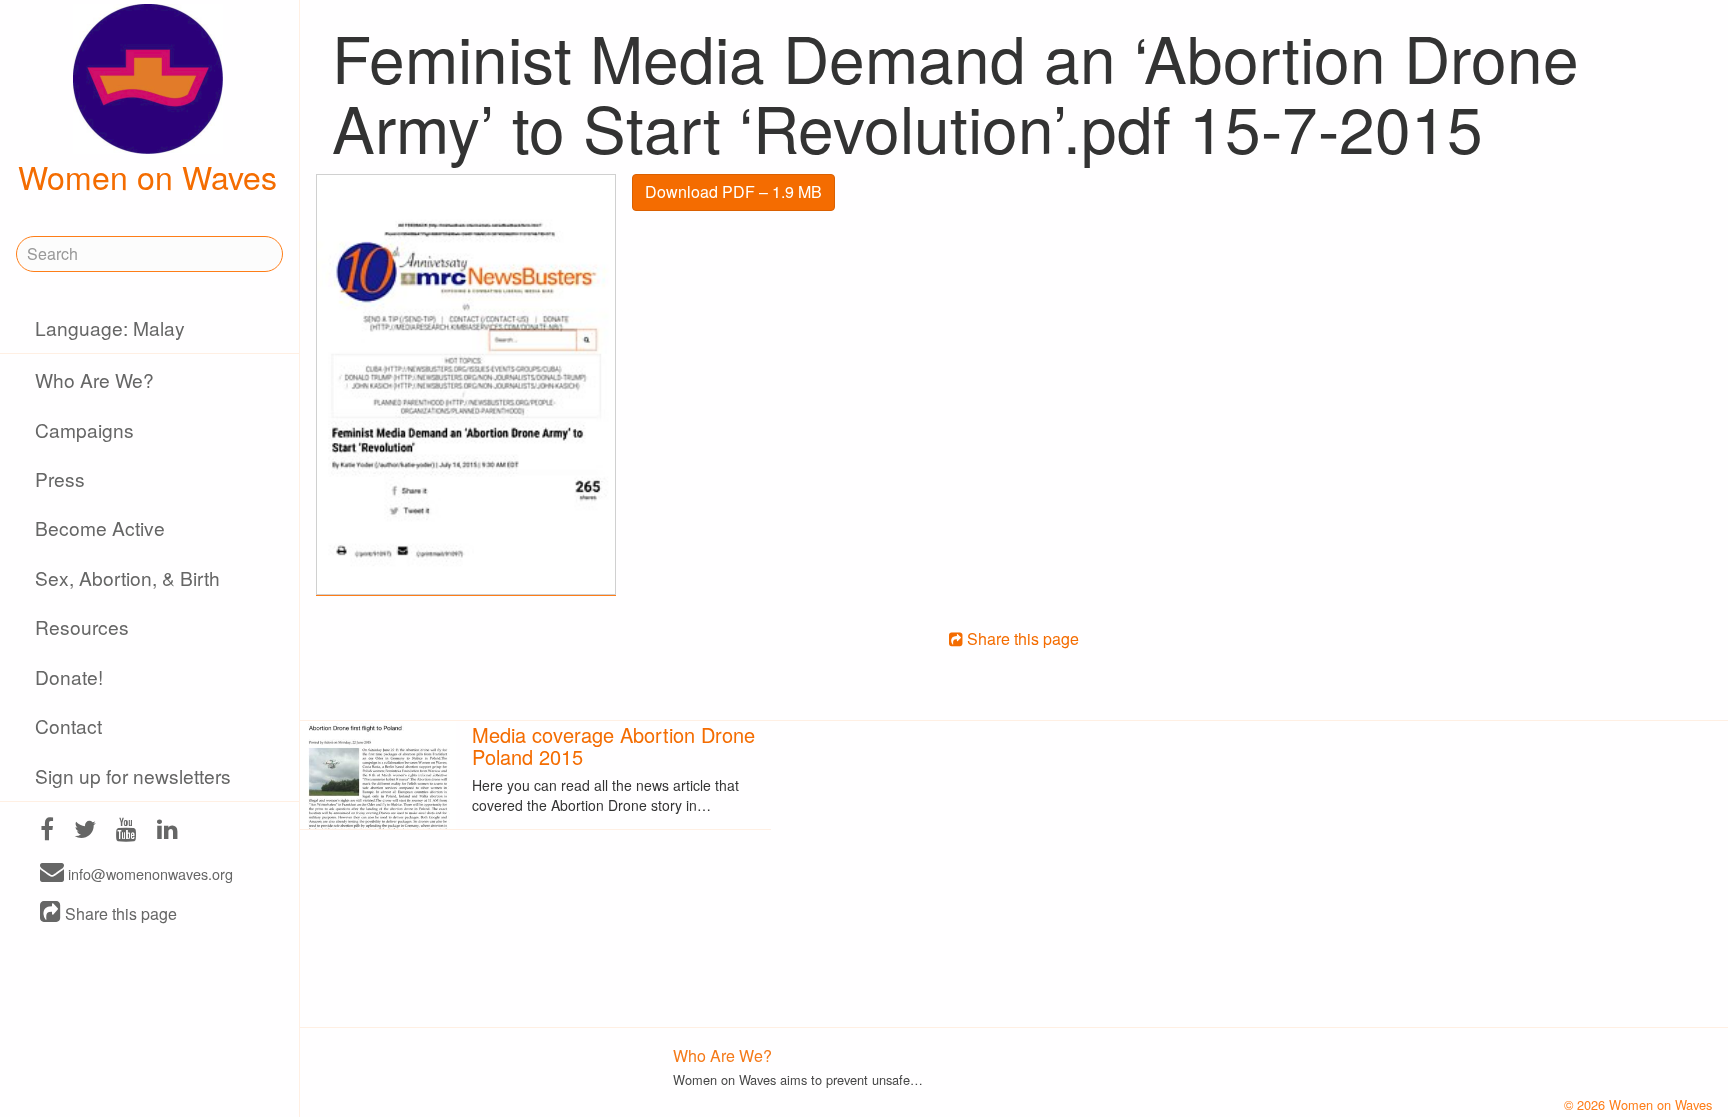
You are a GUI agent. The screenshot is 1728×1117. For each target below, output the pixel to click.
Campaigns (84, 429)
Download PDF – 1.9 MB (733, 191)
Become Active (100, 527)
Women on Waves (147, 176)
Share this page (119, 913)
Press (60, 478)
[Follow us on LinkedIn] (167, 831)
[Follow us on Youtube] (126, 831)
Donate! (69, 676)
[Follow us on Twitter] (85, 831)
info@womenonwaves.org (148, 873)
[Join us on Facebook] (47, 831)
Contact (68, 725)
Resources (82, 626)
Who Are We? (94, 379)
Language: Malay (110, 327)
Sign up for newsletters (133, 775)
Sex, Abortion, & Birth (127, 577)
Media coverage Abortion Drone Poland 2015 (613, 745)
